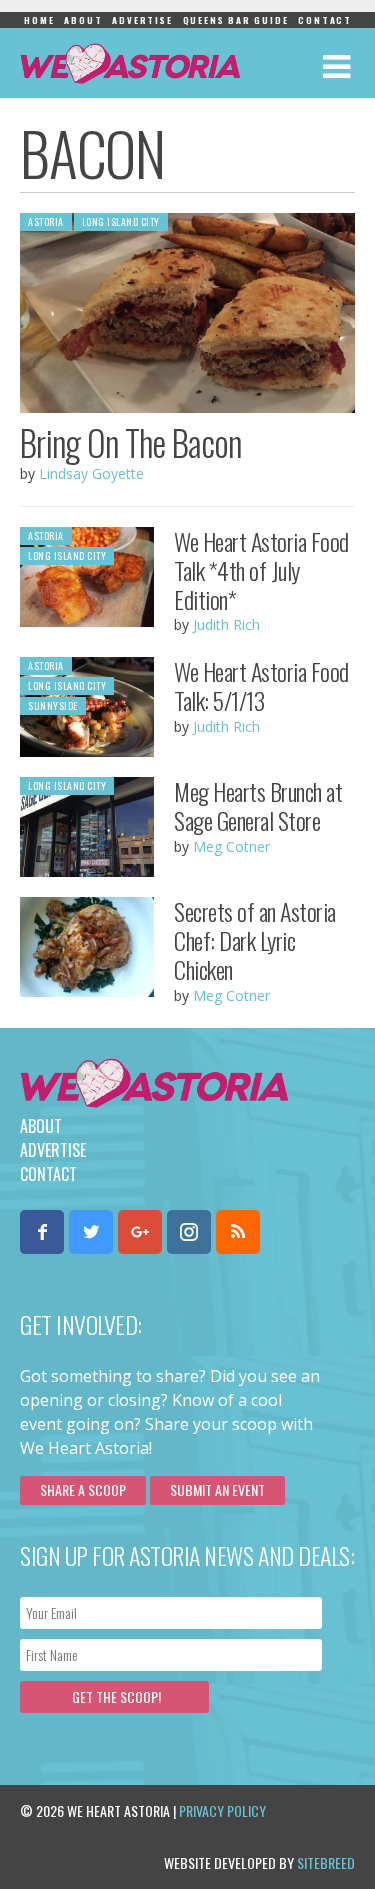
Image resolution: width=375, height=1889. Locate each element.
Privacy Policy (222, 1810)
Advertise (142, 20)
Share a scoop (83, 1489)
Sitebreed (326, 1862)
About (83, 20)
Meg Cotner (231, 846)
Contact (325, 20)
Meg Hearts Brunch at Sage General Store (258, 805)
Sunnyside (53, 705)
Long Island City (121, 221)
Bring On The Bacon (130, 442)
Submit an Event (217, 1489)
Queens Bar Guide (236, 20)
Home (39, 20)
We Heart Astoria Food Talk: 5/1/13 (261, 685)
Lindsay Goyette (91, 473)
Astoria (46, 221)
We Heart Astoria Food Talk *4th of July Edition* (261, 570)
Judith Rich (226, 624)
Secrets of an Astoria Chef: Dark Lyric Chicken (255, 940)
